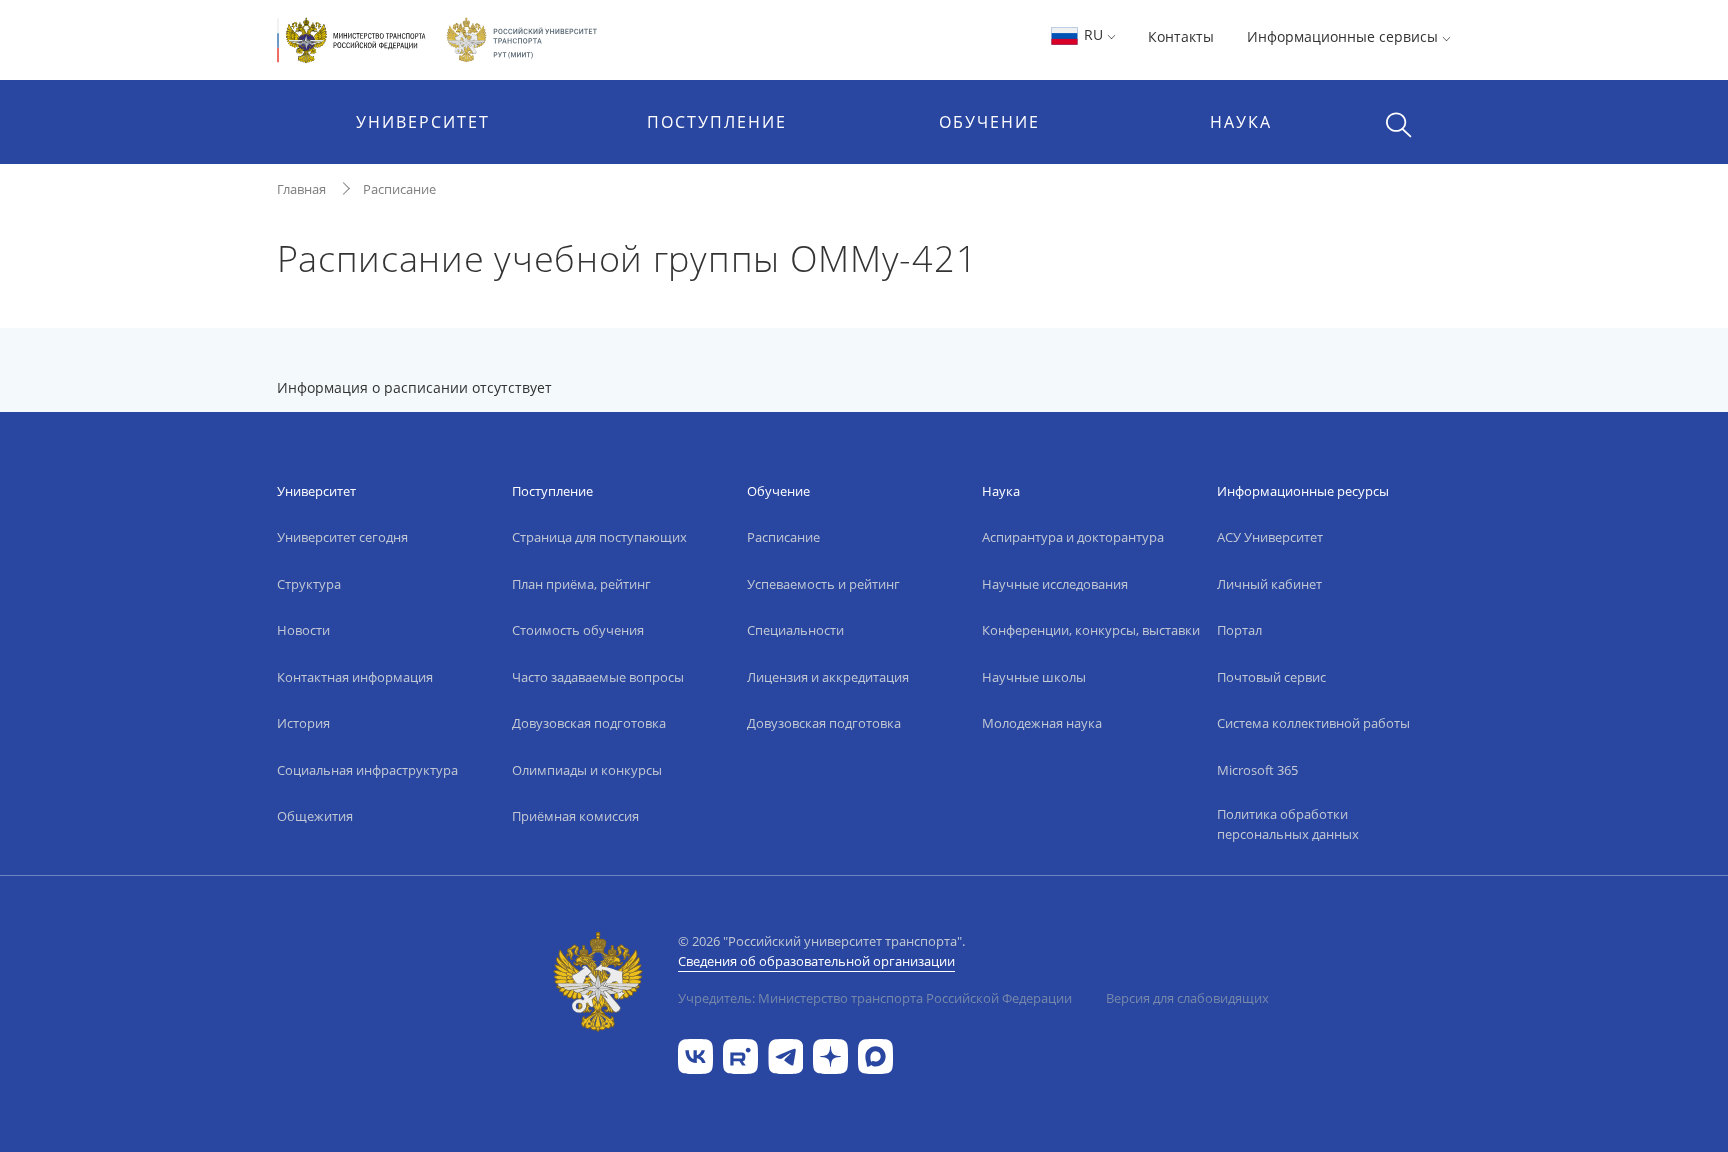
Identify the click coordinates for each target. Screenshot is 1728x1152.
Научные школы (1034, 677)
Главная (301, 189)
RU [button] (1093, 34)
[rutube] (740, 1054)
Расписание (399, 189)
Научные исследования (1055, 584)
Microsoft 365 (1257, 770)
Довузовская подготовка (589, 723)
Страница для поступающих (599, 537)
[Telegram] (785, 1054)
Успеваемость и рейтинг (823, 584)
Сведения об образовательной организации (816, 961)
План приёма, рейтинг (581, 584)
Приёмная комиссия (575, 816)
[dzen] (830, 1054)
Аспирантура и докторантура (1073, 537)
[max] (875, 1054)
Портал (1239, 630)
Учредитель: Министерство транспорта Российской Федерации (875, 998)
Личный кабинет (1269, 584)
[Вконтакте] (695, 1054)
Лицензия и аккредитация (828, 677)
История (303, 723)
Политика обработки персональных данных (1288, 824)
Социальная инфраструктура (367, 770)
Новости (303, 630)
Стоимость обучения (578, 630)
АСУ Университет (1270, 537)
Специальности (795, 630)
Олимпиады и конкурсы (587, 770)
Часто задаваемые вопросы (598, 677)
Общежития (315, 816)
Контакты (1181, 36)
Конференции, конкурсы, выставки (1091, 630)
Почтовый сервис (1271, 677)
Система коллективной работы (1313, 723)
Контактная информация (355, 677)
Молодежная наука (1042, 723)
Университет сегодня (342, 537)
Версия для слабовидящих (1187, 998)
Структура (309, 584)
